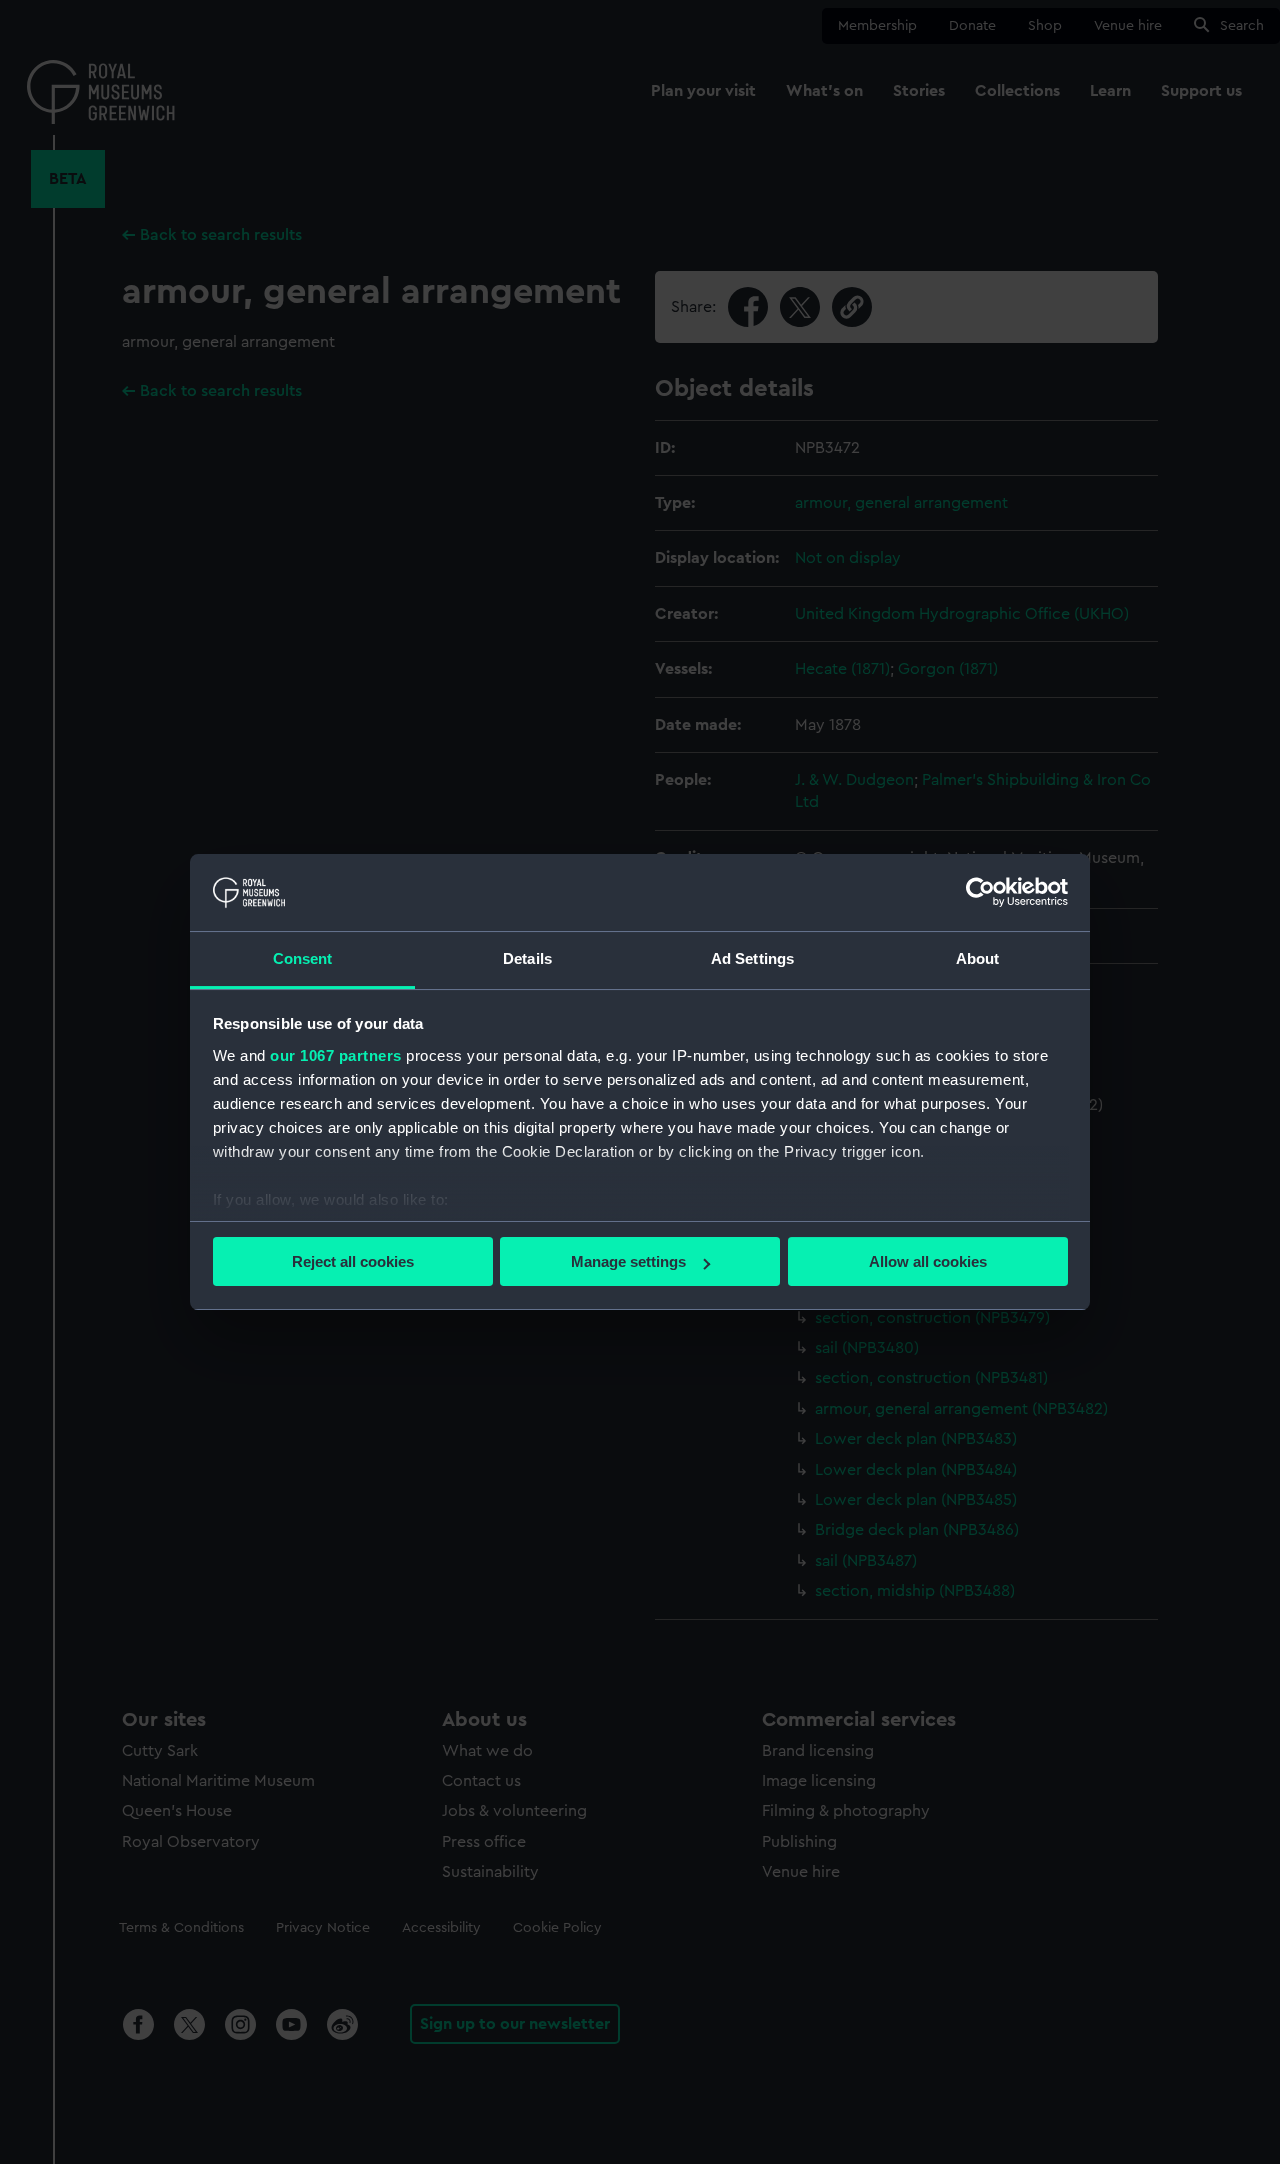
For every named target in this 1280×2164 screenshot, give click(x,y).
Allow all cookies (928, 1261)
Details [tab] (527, 958)
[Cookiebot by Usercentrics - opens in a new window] (980, 892)
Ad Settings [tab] (752, 958)
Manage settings (628, 1261)
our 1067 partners (336, 1055)
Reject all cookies (353, 1261)
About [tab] (978, 958)
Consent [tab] (303, 958)
